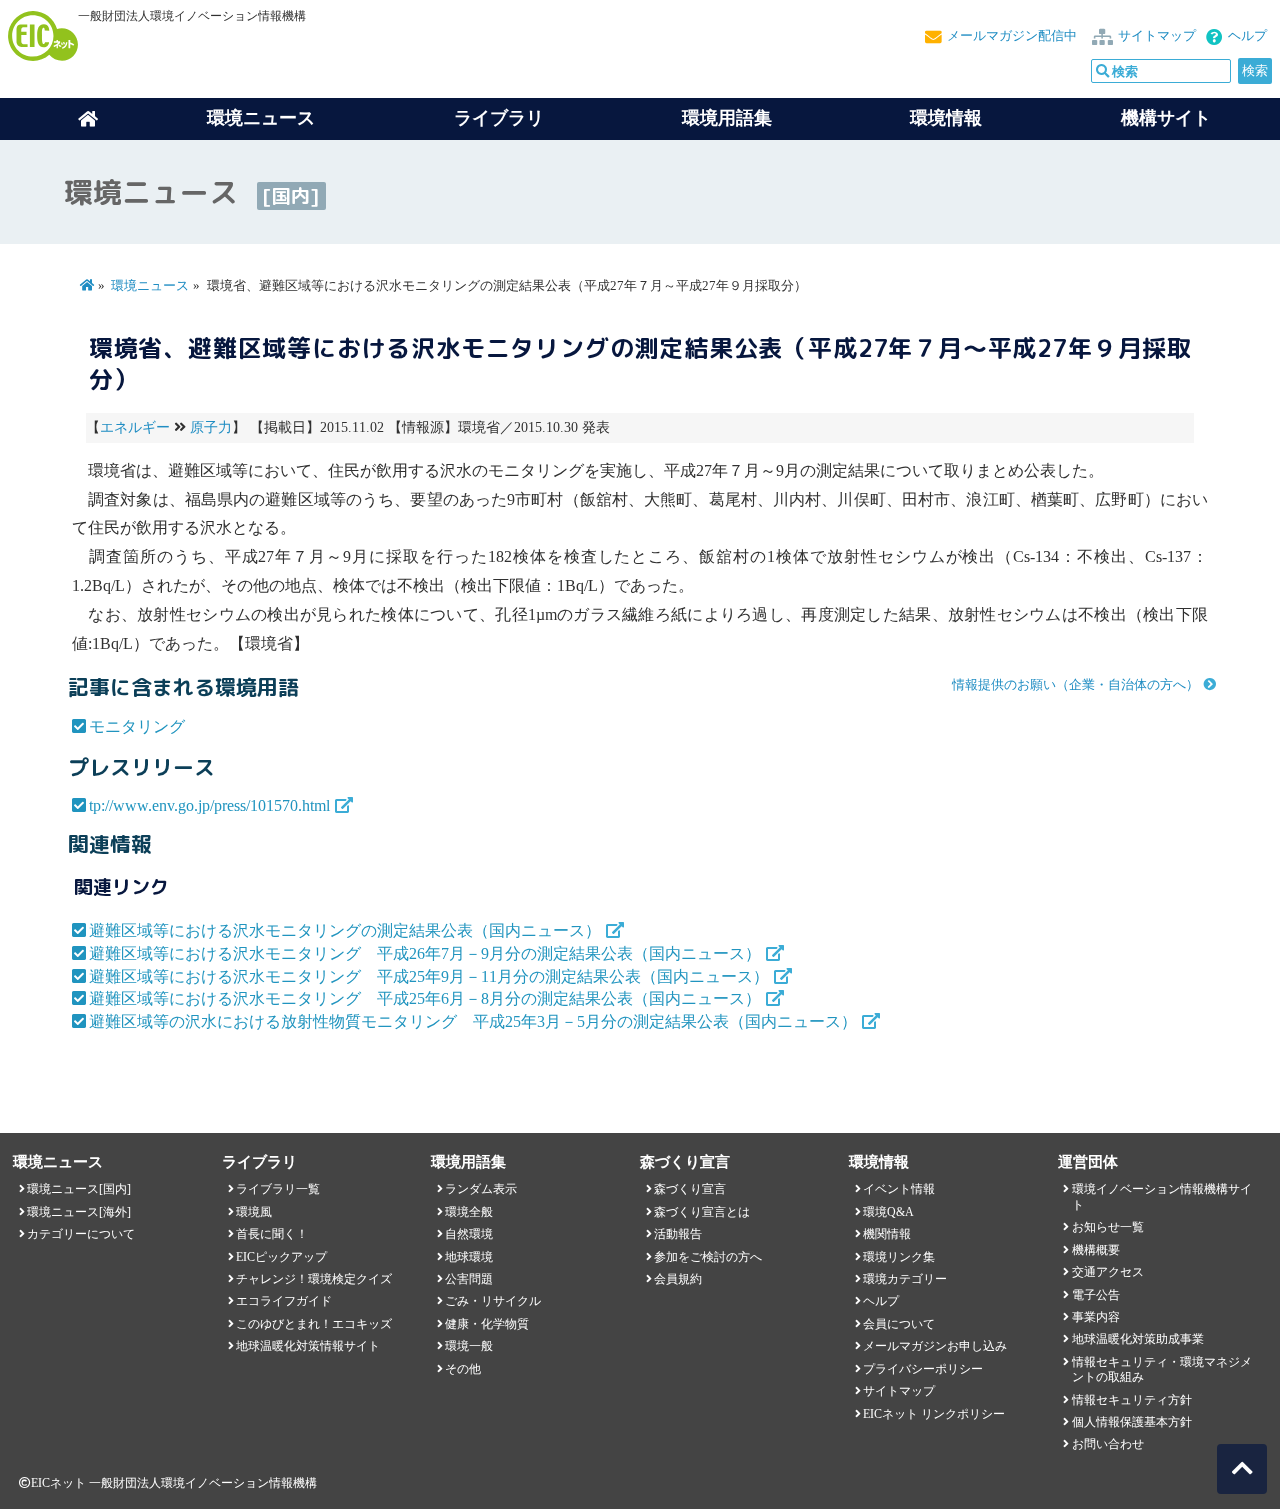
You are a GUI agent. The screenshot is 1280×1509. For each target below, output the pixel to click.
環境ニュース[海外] (79, 1212)
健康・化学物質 (487, 1324)
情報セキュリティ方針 (1132, 1400)
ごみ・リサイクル (493, 1301)
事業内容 (1096, 1317)
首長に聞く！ (272, 1234)
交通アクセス (1108, 1272)
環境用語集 (727, 118)
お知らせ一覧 (1108, 1227)
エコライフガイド (284, 1301)
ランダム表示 (481, 1189)
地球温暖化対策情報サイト (308, 1346)
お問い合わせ (1108, 1444)
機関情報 (887, 1234)
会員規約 (678, 1279)
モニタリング (137, 726)
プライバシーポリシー (923, 1369)
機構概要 (1096, 1250)
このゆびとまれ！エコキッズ (314, 1324)
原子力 (211, 427)
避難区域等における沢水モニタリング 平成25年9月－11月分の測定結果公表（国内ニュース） (429, 976)
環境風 (254, 1212)
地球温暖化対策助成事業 (1138, 1339)
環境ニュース (150, 286)
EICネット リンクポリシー (934, 1414)
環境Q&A (888, 1212)
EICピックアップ (281, 1257)
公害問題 (469, 1279)
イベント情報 (899, 1189)
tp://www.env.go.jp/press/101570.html (209, 805)
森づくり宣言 (690, 1189)
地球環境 (469, 1257)
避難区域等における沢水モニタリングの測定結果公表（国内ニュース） (345, 930)
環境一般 (469, 1346)
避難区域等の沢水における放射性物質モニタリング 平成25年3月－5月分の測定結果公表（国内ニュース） (473, 1021)
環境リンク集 (899, 1257)
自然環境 (469, 1234)
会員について (899, 1324)
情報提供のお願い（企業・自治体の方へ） (1075, 685)
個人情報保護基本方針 (1132, 1422)
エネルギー (135, 427)
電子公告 (1096, 1295)
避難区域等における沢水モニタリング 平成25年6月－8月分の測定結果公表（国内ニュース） (425, 998)
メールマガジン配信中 (1012, 36)
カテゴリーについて (81, 1234)
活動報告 (678, 1234)
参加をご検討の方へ (708, 1257)
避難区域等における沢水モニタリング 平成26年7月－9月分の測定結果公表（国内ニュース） (425, 953)
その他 (463, 1369)
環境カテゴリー (905, 1279)
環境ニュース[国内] (79, 1189)
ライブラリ (499, 118)
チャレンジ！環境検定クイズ (314, 1279)
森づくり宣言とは (702, 1212)
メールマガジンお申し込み (935, 1346)
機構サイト (1166, 118)
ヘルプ (1247, 36)
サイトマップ (1157, 36)
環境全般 (469, 1212)
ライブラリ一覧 (278, 1189)
